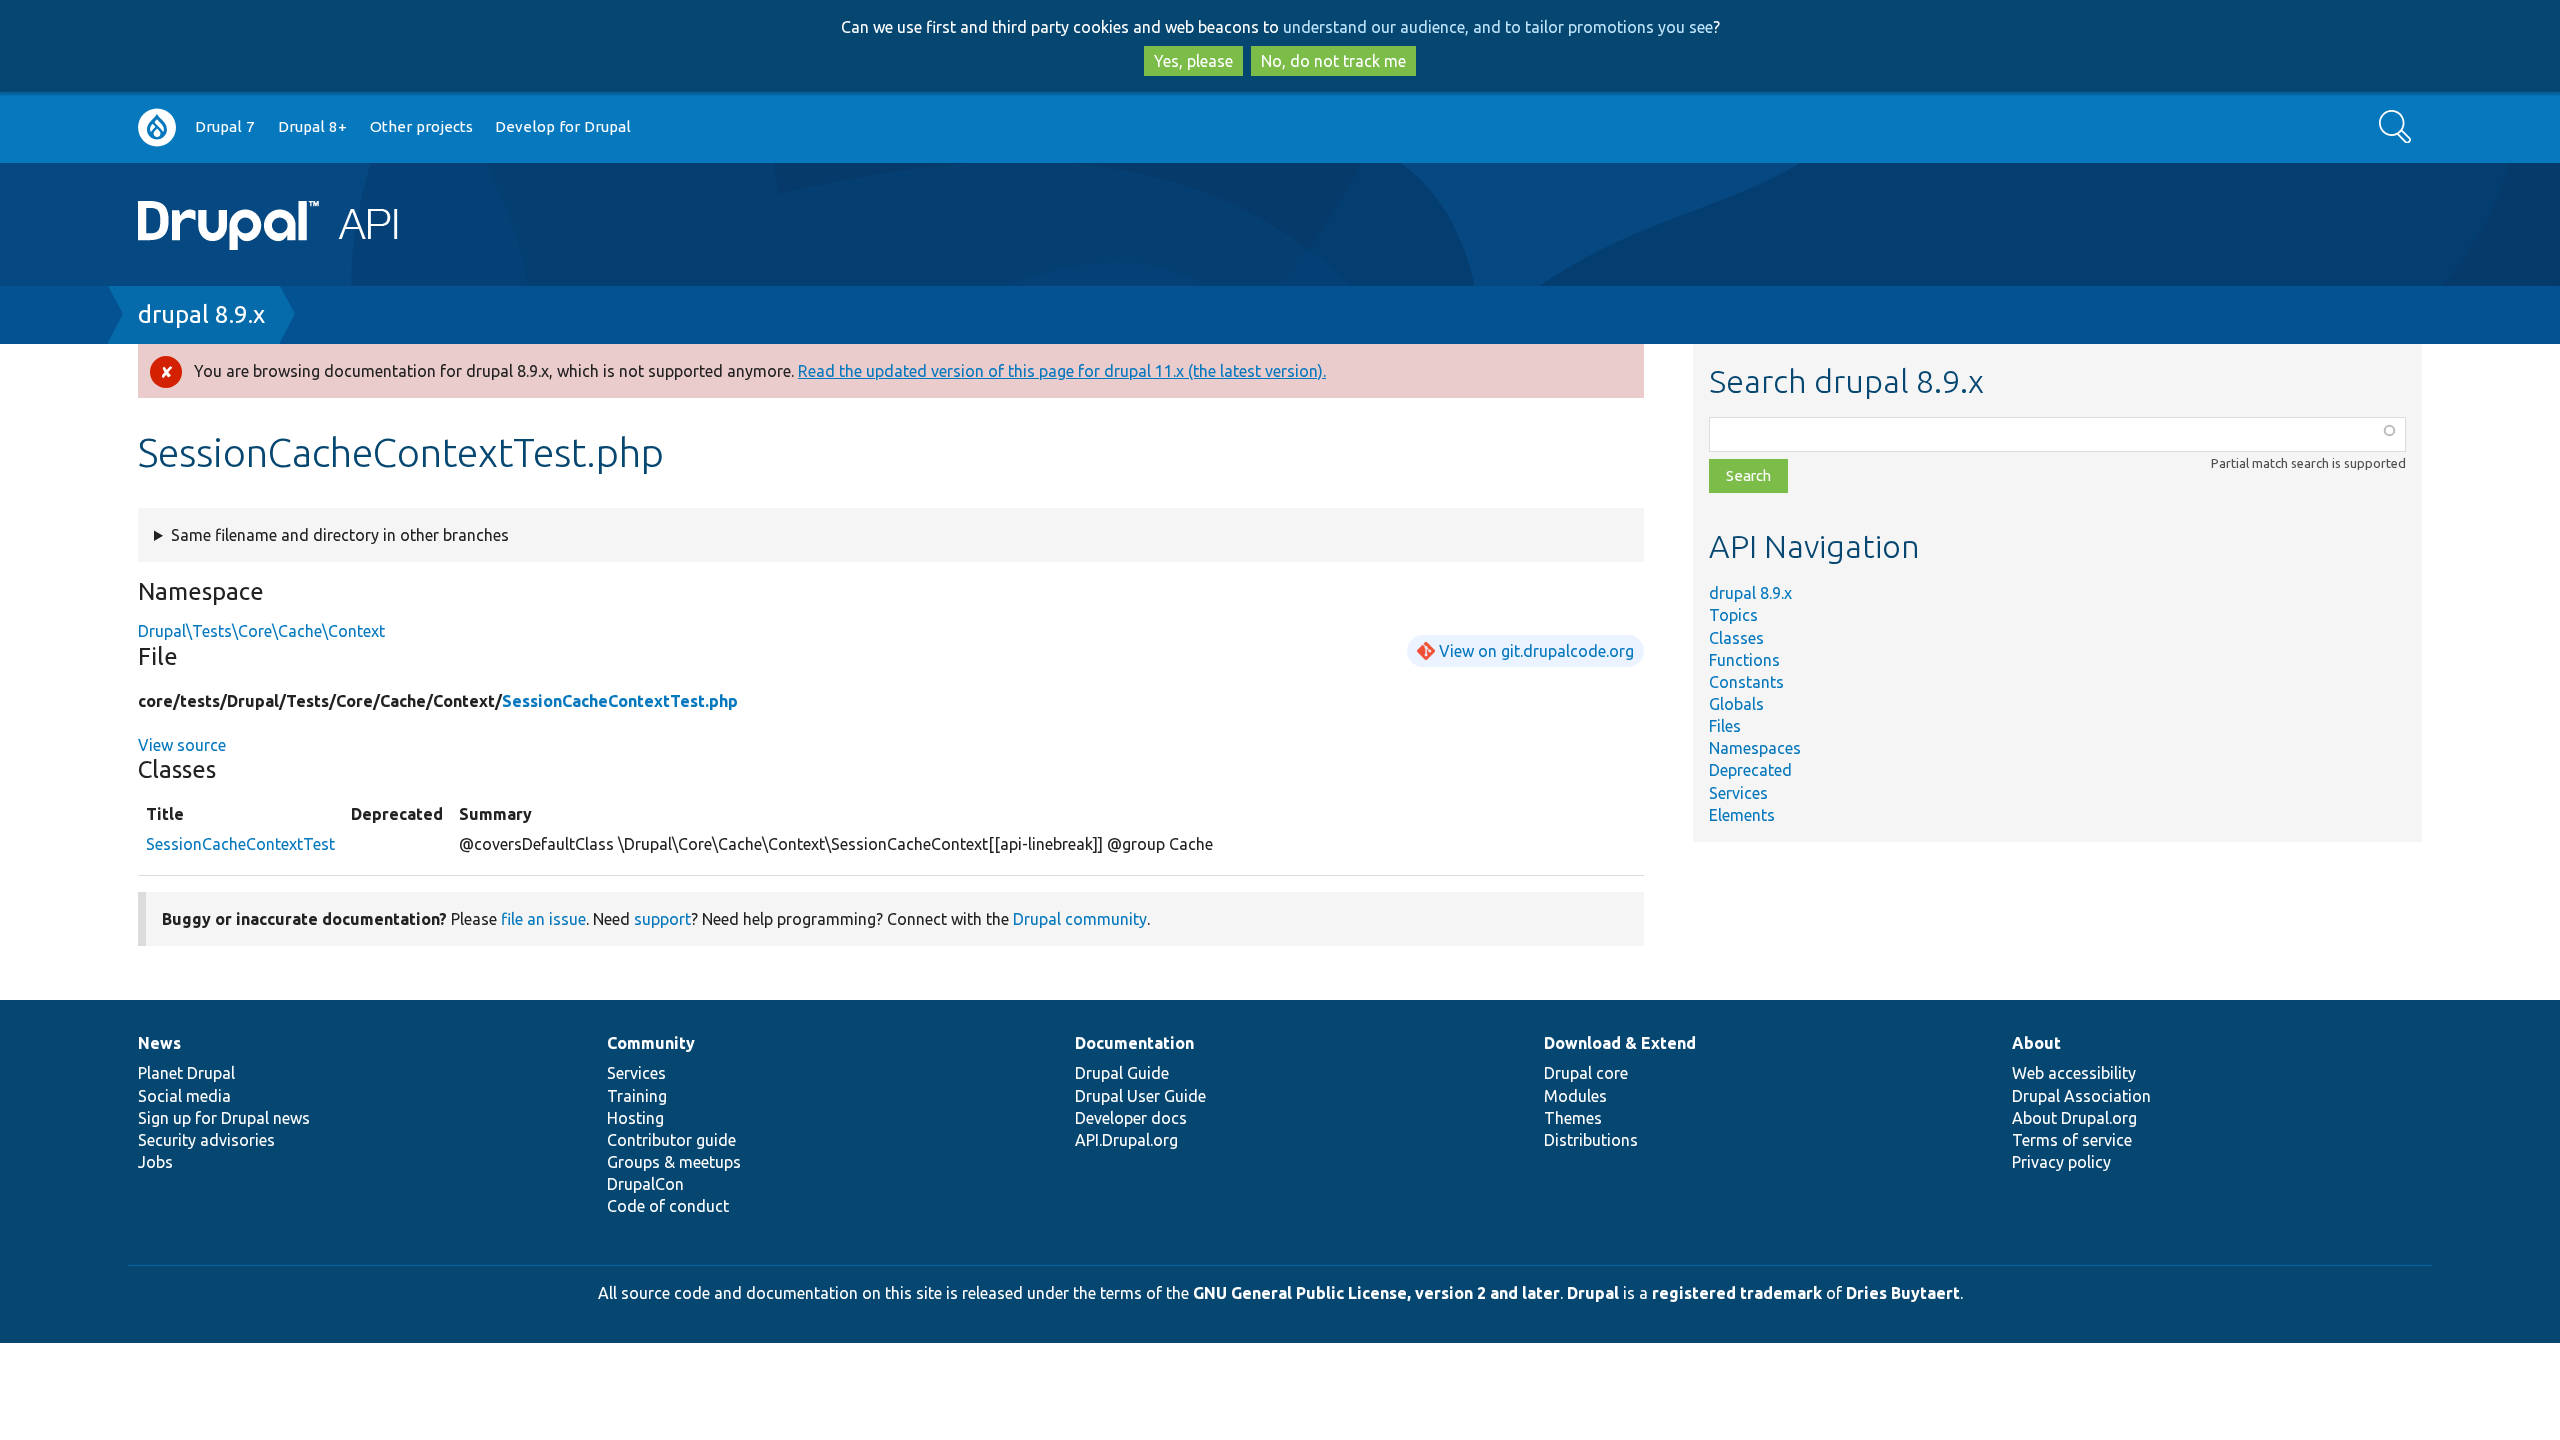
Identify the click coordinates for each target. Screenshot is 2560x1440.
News (159, 1043)
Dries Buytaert (1903, 1293)
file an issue (543, 919)
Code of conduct (668, 1206)
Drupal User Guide (1140, 1096)
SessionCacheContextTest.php (620, 701)
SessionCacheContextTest (240, 844)
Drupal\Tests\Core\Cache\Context (261, 631)
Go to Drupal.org (157, 127)
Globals (1736, 704)
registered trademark (1737, 1293)
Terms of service (2072, 1140)
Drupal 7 (225, 126)
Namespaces (1755, 748)
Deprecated (1750, 770)
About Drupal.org (2074, 1118)
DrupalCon (645, 1184)
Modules (1575, 1096)
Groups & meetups (674, 1162)
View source (182, 745)
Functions (1744, 660)
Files (1725, 726)
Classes (1736, 638)
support (662, 919)
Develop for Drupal (563, 126)
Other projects (421, 126)
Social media (184, 1096)
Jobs (155, 1162)
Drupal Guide (1122, 1073)
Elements (1742, 815)
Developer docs (1131, 1118)
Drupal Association (2081, 1096)
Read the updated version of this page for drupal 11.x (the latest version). (1062, 371)
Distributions (1591, 1140)
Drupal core (1586, 1073)
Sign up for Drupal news (224, 1118)
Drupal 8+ (312, 126)
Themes (1573, 1118)
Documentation (1134, 1043)
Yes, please (1193, 61)
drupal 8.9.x (201, 314)
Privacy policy (2061, 1162)
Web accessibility (2074, 1073)
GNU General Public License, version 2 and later (1376, 1293)
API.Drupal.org (1126, 1140)
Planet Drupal (186, 1073)
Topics (1733, 615)
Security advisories (206, 1140)
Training (637, 1096)
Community (651, 1043)
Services (1738, 793)
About (2036, 1043)
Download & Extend (1620, 1043)
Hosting (635, 1118)
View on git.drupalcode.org (1536, 651)
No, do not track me (1333, 61)
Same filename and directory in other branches (340, 535)
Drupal (1593, 1293)
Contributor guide (671, 1140)
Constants (1746, 682)
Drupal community (1080, 919)
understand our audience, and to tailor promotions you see (1498, 27)
